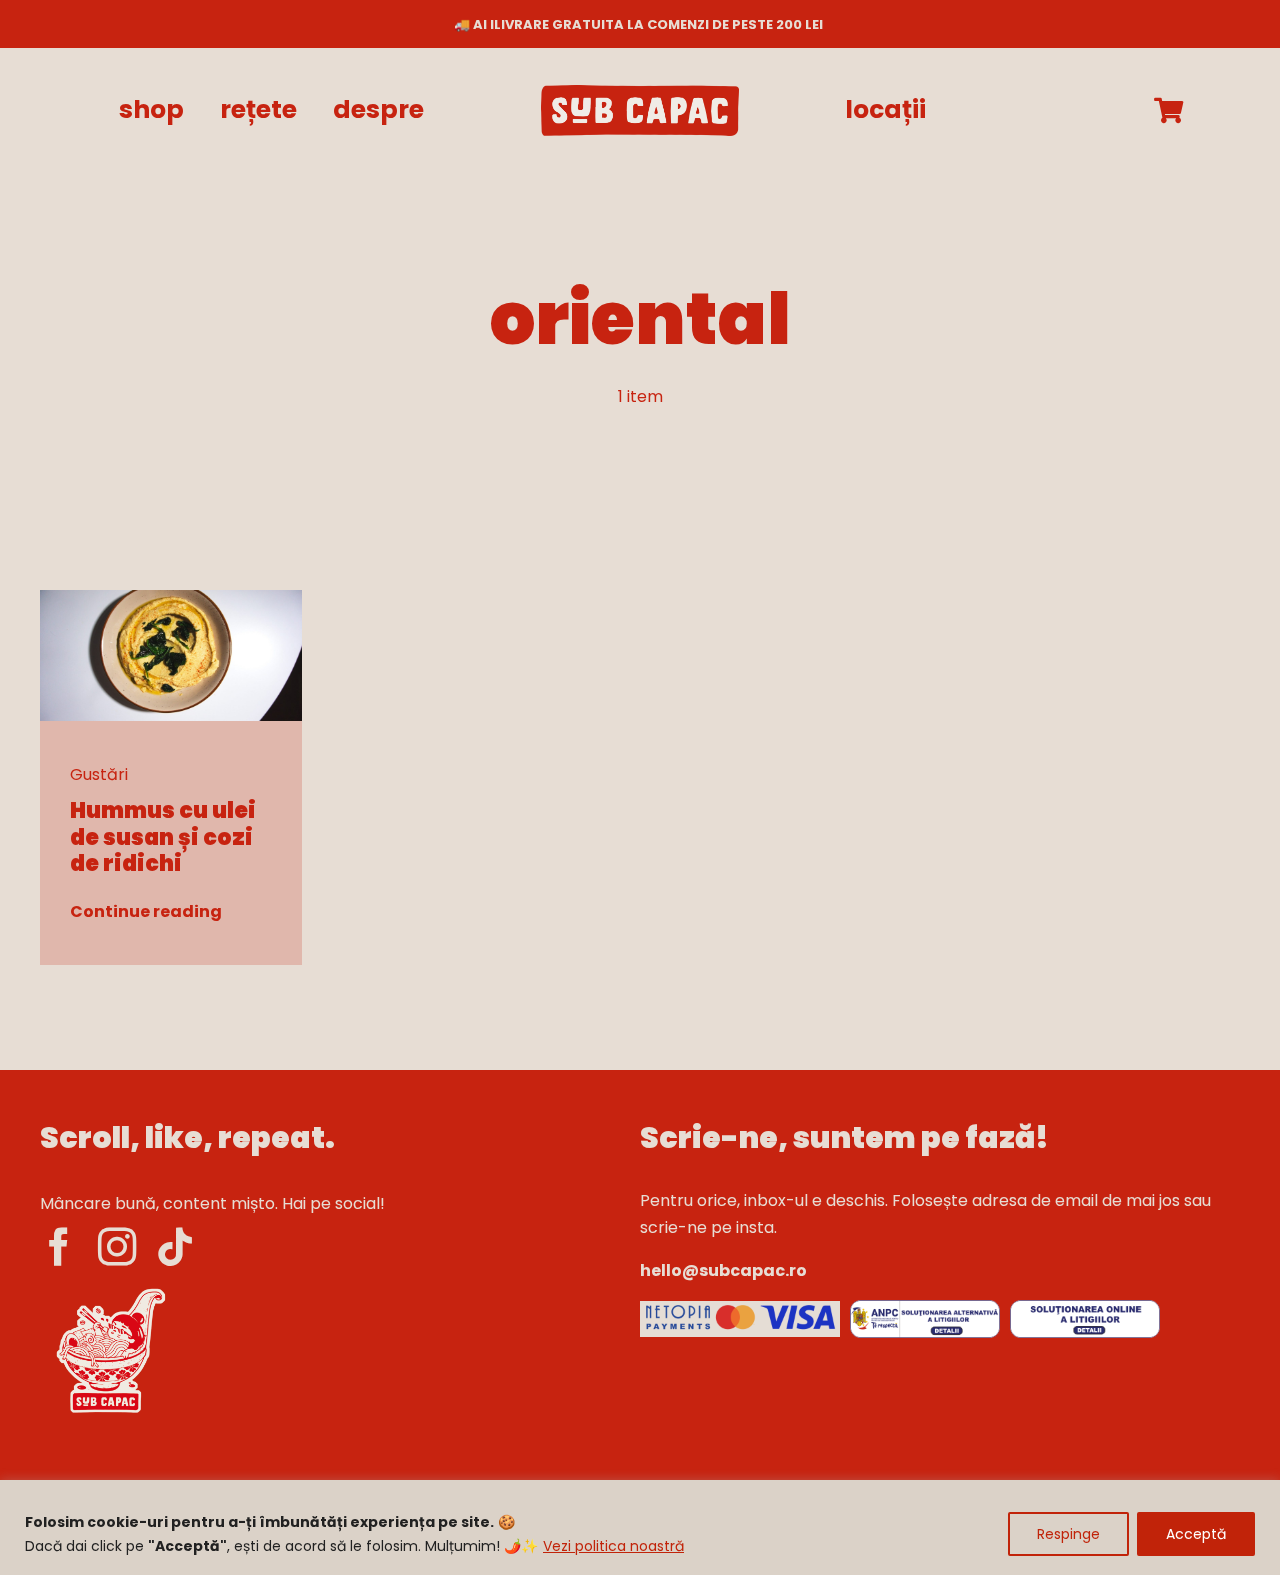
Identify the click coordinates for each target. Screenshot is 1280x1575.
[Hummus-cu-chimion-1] (171, 597)
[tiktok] (175, 1247)
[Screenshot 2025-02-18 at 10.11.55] (740, 1308)
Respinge (1068, 1534)
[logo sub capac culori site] (640, 92)
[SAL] (925, 1307)
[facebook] (59, 1247)
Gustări (99, 774)
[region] (640, 1527)
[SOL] (1085, 1307)
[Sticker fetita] (110, 1288)
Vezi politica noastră (613, 1546)
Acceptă (1196, 1534)
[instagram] (117, 1247)
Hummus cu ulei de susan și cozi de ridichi (163, 837)
